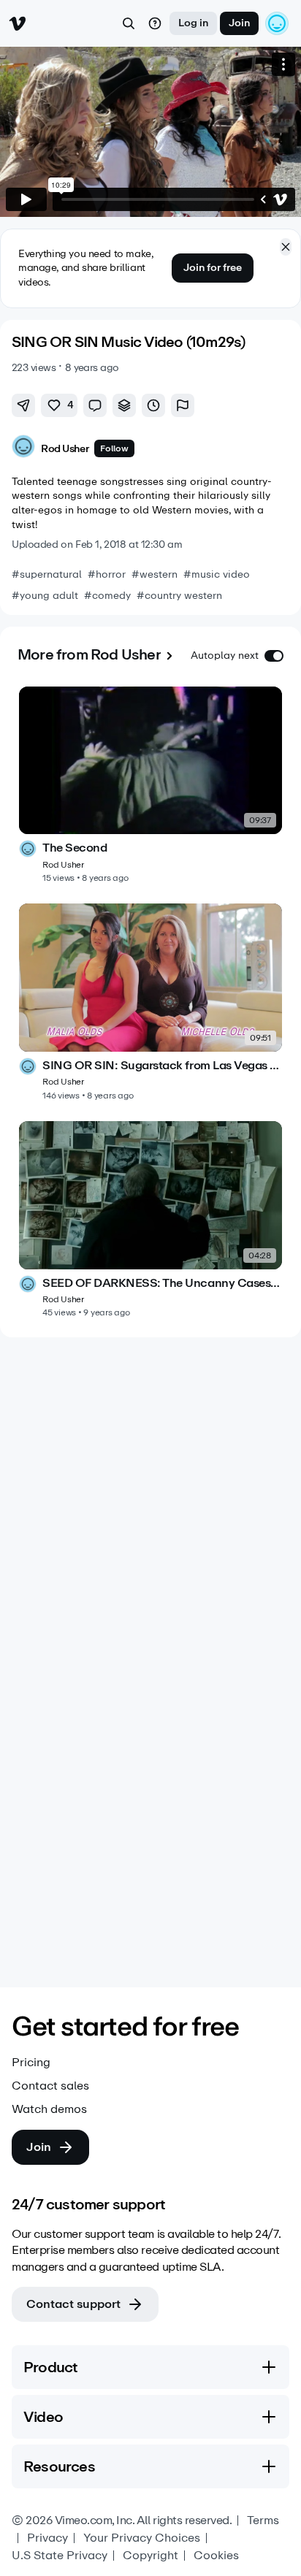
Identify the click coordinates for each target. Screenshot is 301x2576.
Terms (263, 2520)
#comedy (107, 596)
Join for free (213, 268)
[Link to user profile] (23, 449)
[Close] (286, 247)
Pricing (31, 2063)
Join (239, 23)
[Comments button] (95, 405)
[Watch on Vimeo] (281, 199)
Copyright (150, 2556)
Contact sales (50, 2086)
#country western (179, 596)
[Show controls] (263, 199)
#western (155, 574)
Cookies (216, 2556)
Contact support (73, 2304)
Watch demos (49, 2109)
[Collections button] (124, 405)
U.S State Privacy (60, 2556)
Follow (114, 448)
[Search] (129, 23)
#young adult (45, 596)
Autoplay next (225, 656)
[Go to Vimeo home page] (18, 23)
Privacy (47, 2538)
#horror (107, 574)
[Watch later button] (153, 405)
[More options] (283, 64)
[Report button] (183, 405)
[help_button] (155, 23)
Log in (193, 23)
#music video (217, 574)
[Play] (26, 199)
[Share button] (23, 405)
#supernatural (47, 574)
